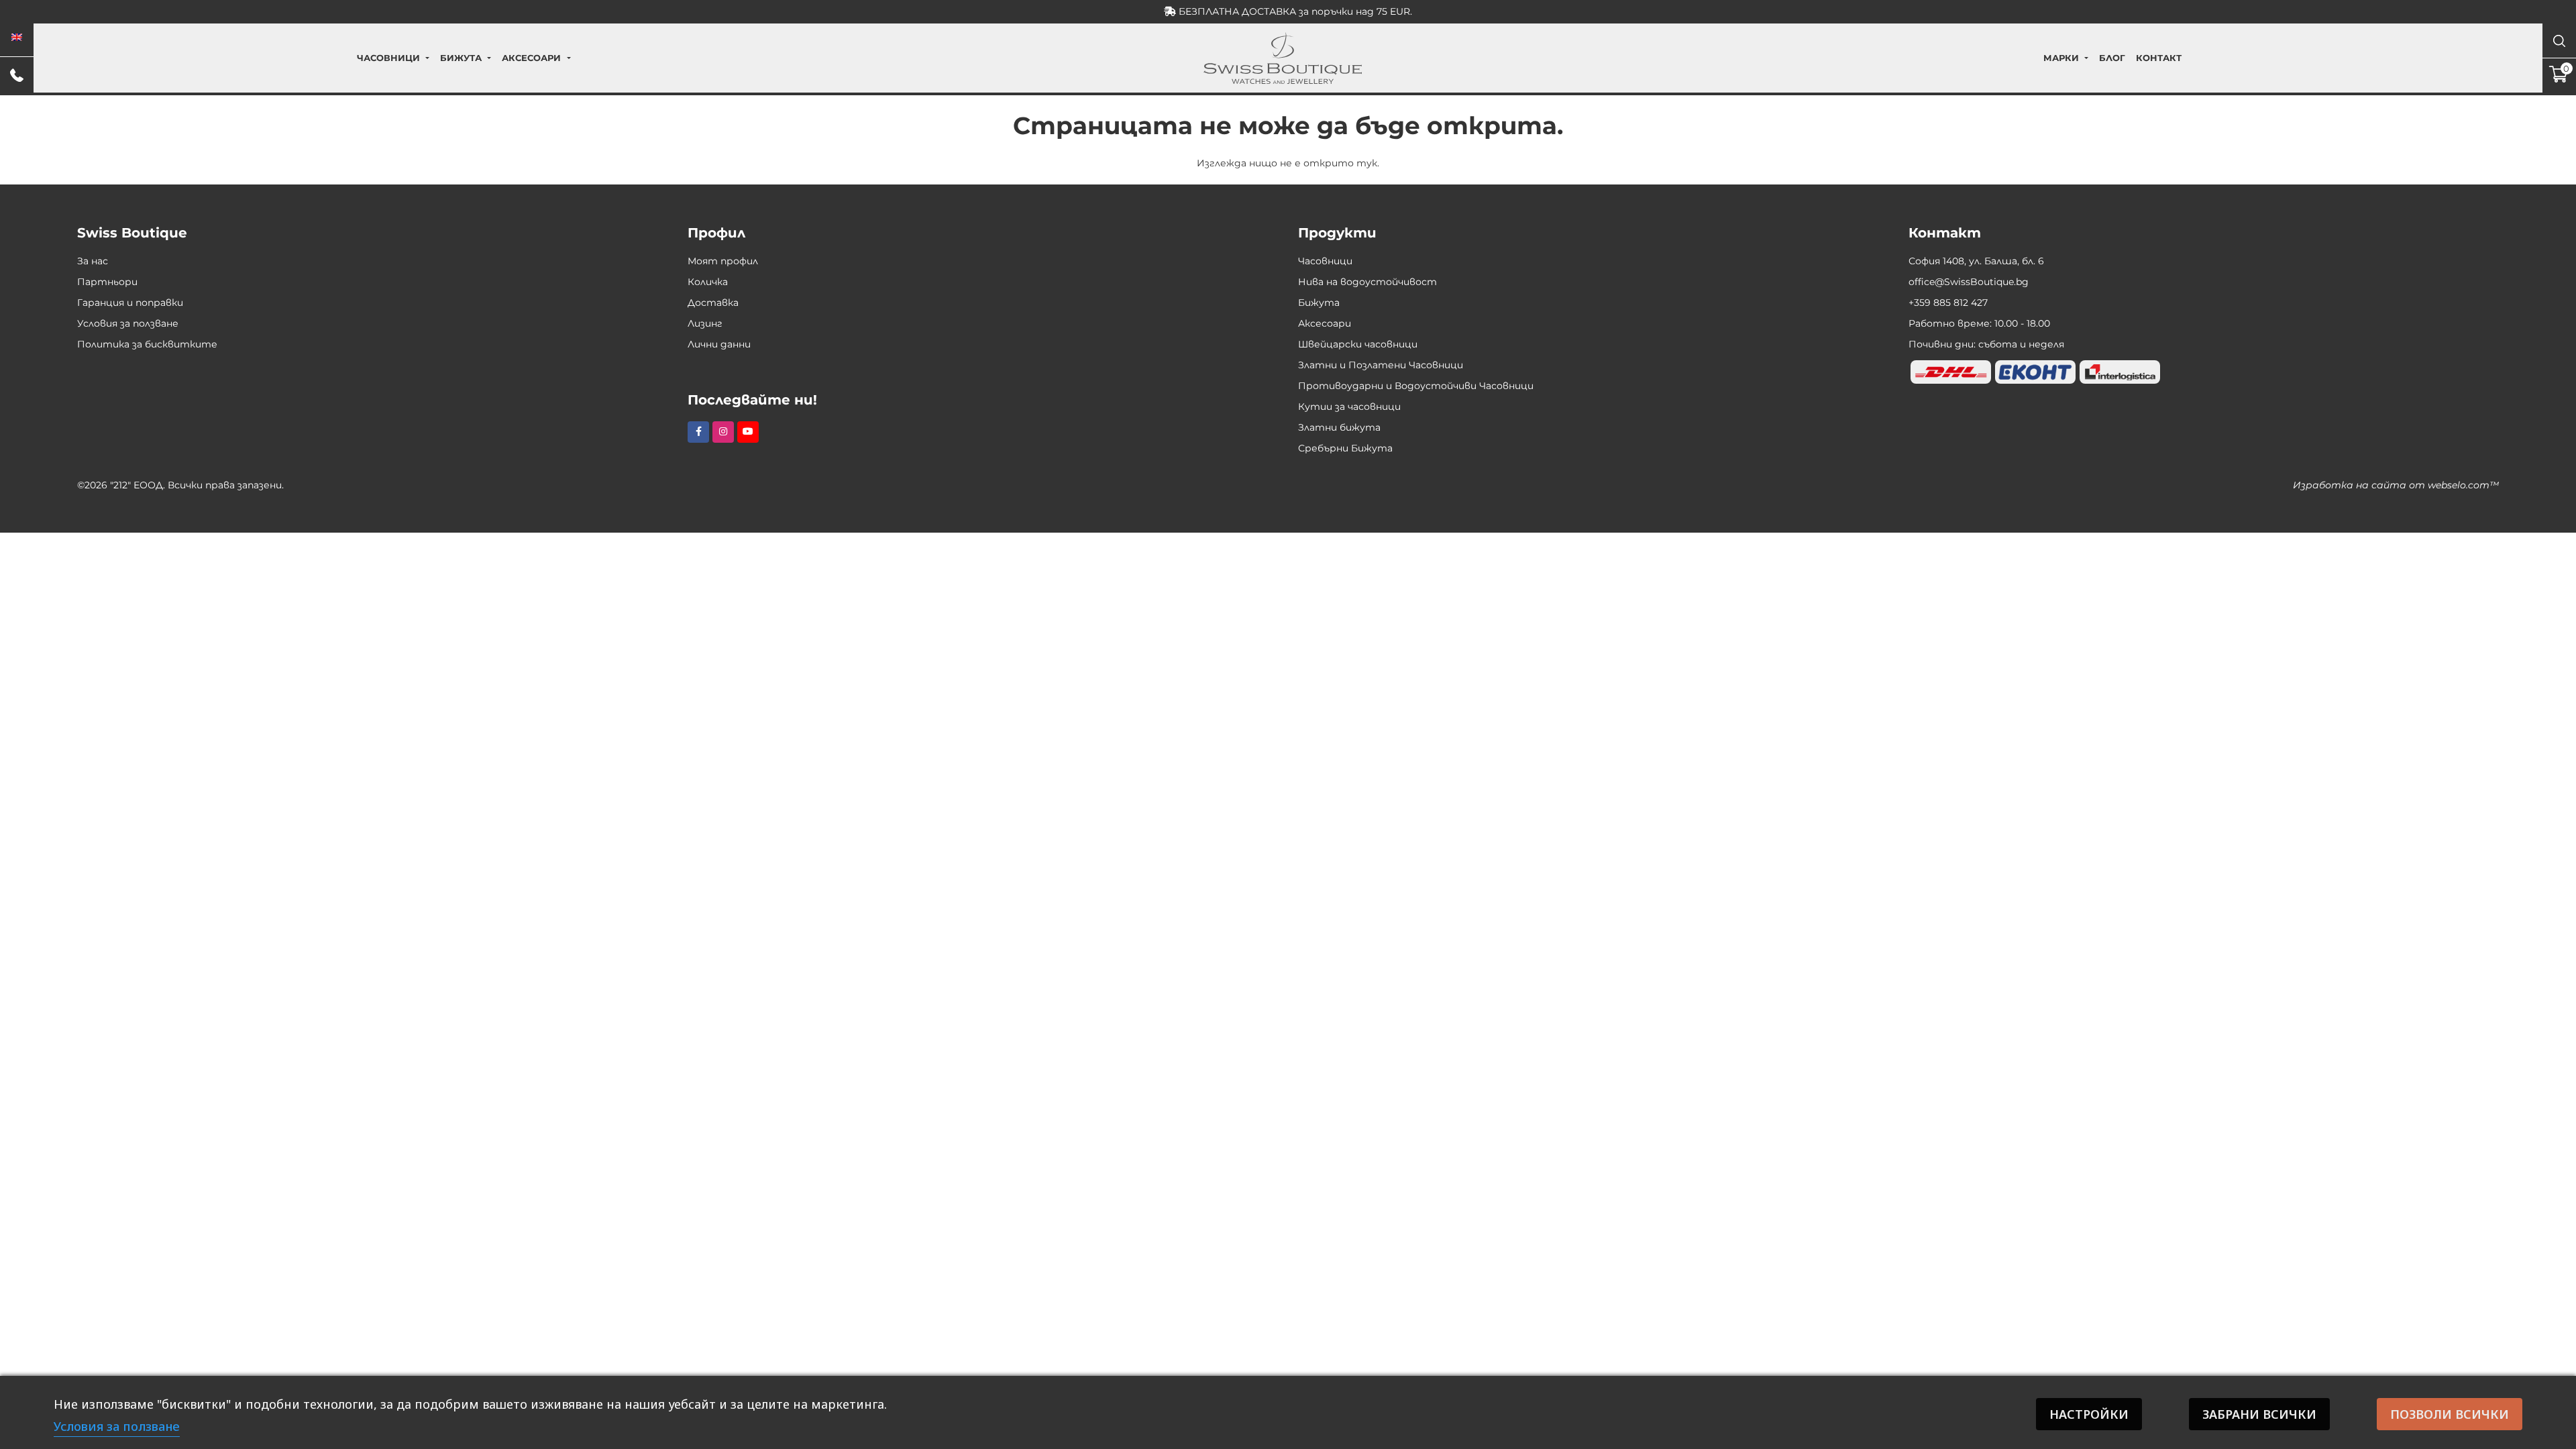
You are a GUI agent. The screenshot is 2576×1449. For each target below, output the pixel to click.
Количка (708, 282)
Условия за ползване (128, 323)
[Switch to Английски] (17, 38)
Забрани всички (2259, 1414)
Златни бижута (1339, 427)
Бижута (461, 58)
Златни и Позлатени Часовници (1381, 365)
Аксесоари (531, 58)
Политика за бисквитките (147, 344)
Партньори (107, 282)
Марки (2061, 58)
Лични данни (719, 344)
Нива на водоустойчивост (1367, 282)
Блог (2112, 58)
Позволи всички (2450, 1414)
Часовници (388, 58)
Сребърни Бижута (1345, 448)
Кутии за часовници (1349, 407)
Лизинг (705, 323)
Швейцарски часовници (1358, 344)
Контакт (2159, 58)
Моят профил (723, 261)
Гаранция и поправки (130, 303)
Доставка (713, 303)
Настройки (2089, 1414)
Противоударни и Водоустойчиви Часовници (1416, 386)
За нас (93, 261)
